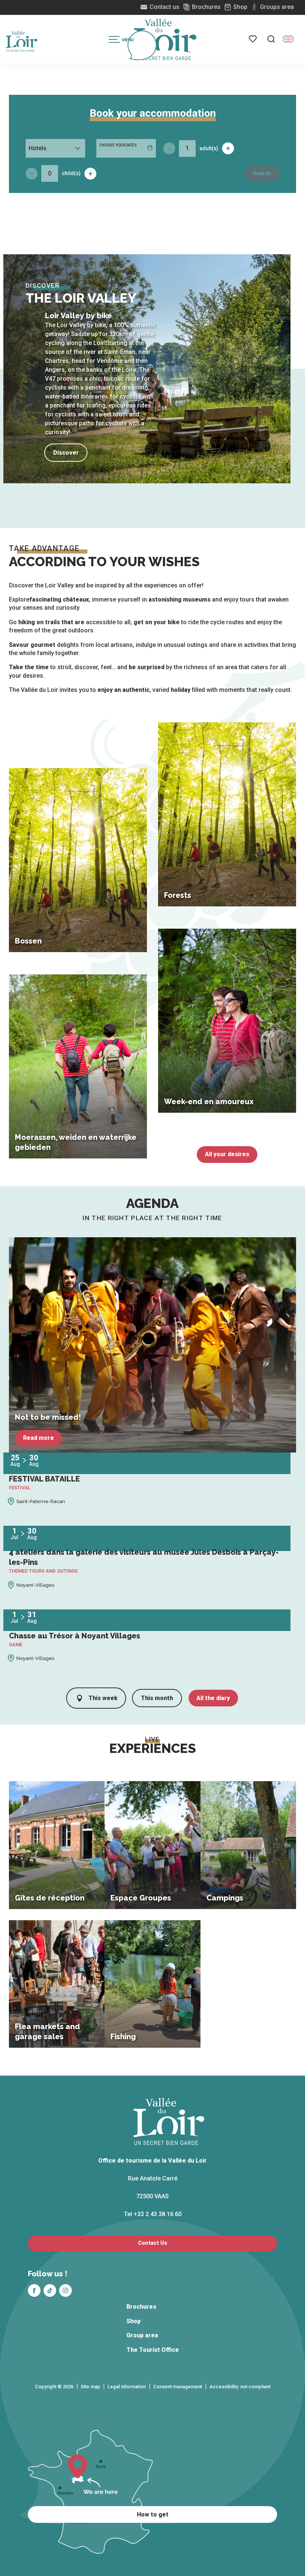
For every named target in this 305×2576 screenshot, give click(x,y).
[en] (288, 39)
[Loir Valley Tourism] (165, 39)
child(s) (71, 173)
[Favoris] (253, 39)
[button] (271, 39)
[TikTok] (50, 2290)
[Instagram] (65, 2290)
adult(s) (209, 148)
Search (262, 173)
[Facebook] (34, 2290)
